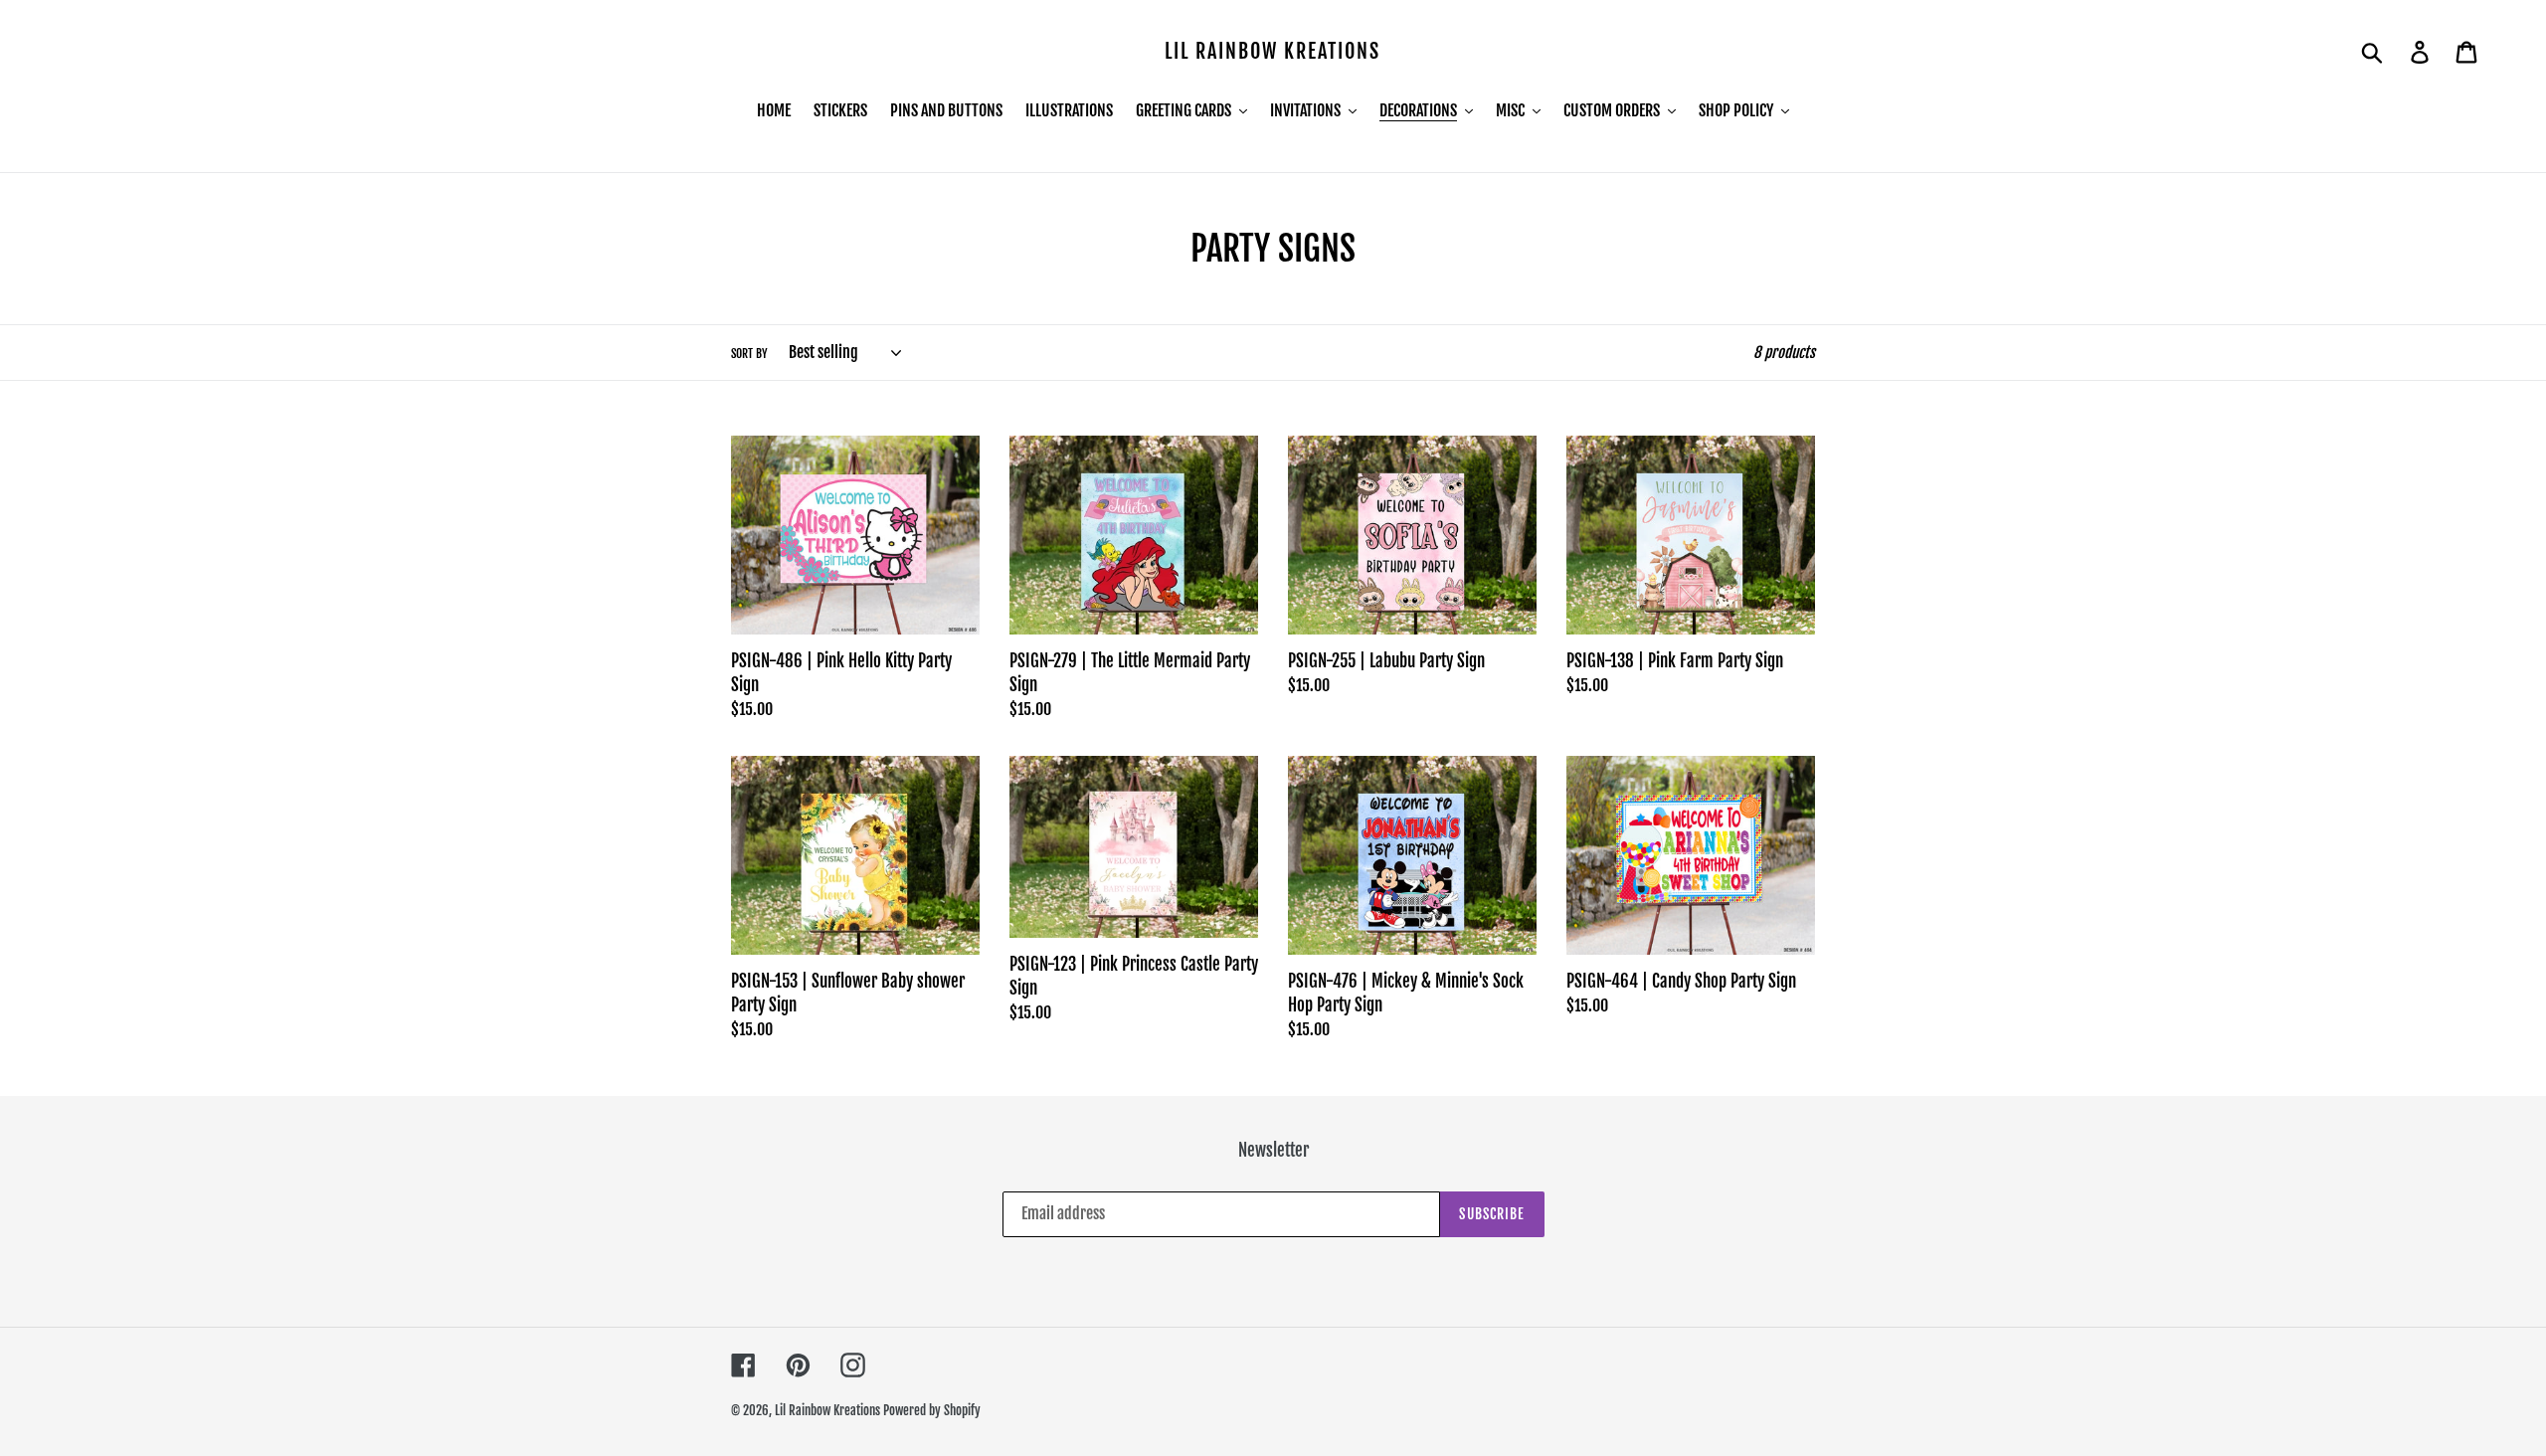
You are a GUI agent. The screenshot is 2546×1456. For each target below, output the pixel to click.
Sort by (749, 354)
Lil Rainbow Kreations (1273, 52)
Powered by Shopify (932, 1410)
